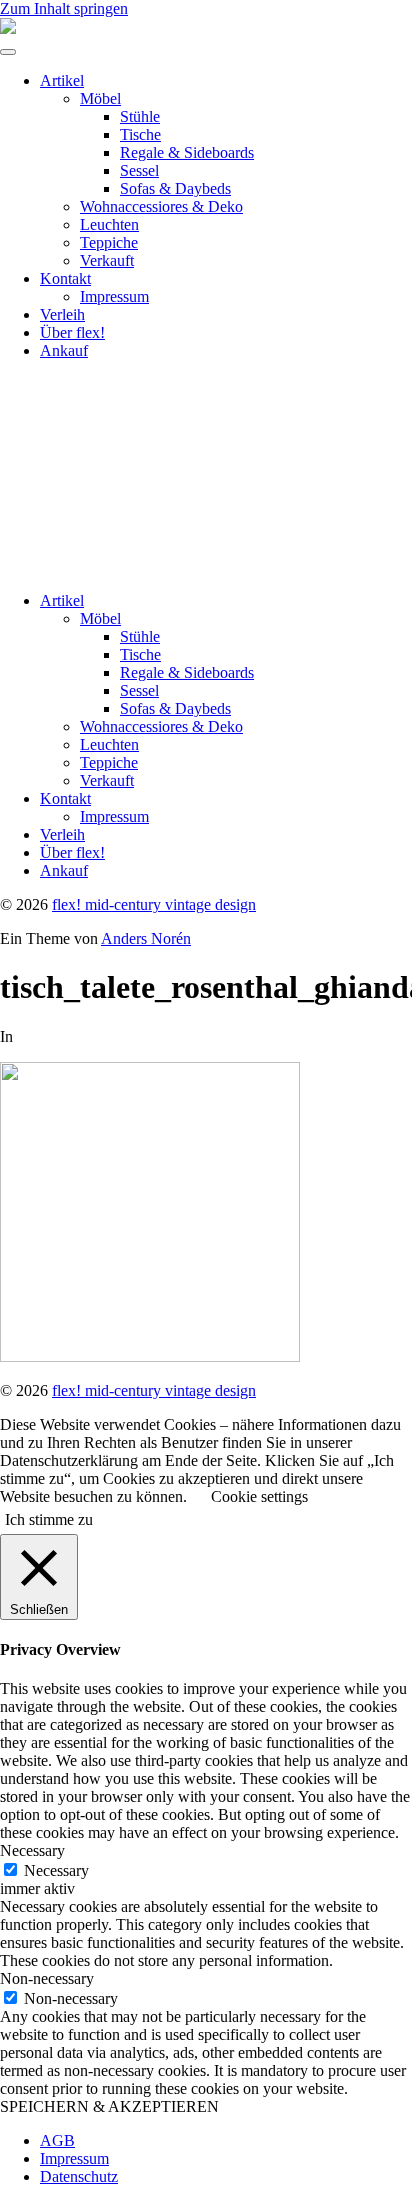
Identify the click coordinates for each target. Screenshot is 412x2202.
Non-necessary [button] (47, 1978)
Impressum (114, 296)
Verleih (62, 314)
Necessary (56, 1870)
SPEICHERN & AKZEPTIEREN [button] (109, 2106)
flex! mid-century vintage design (154, 904)
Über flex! (72, 332)
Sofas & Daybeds (175, 188)
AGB (57, 2140)
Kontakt (65, 278)
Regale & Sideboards (187, 152)
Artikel (62, 80)
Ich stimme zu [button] (49, 1519)
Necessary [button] (32, 1850)
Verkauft (107, 260)
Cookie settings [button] (259, 1496)
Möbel (100, 98)
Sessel (139, 170)
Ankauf (64, 350)
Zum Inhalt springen (64, 8)
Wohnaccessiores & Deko (161, 206)
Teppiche (109, 242)
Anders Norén (146, 938)
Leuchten (109, 224)
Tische (140, 134)
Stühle (140, 116)
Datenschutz (79, 2176)
